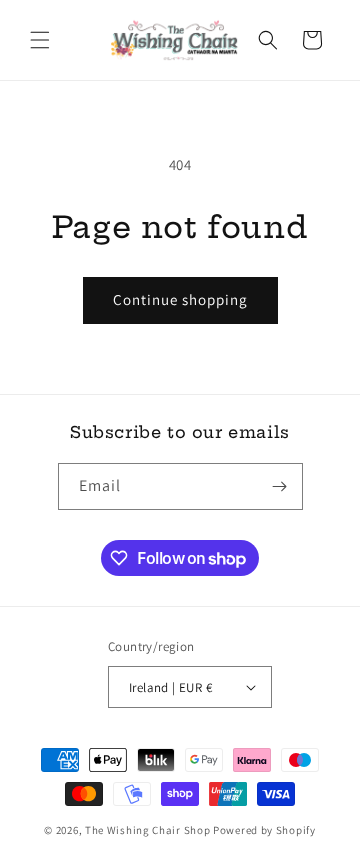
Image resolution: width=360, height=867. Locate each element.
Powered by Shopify (264, 830)
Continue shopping (180, 299)
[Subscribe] (280, 486)
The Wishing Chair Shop (147, 830)
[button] (40, 40)
